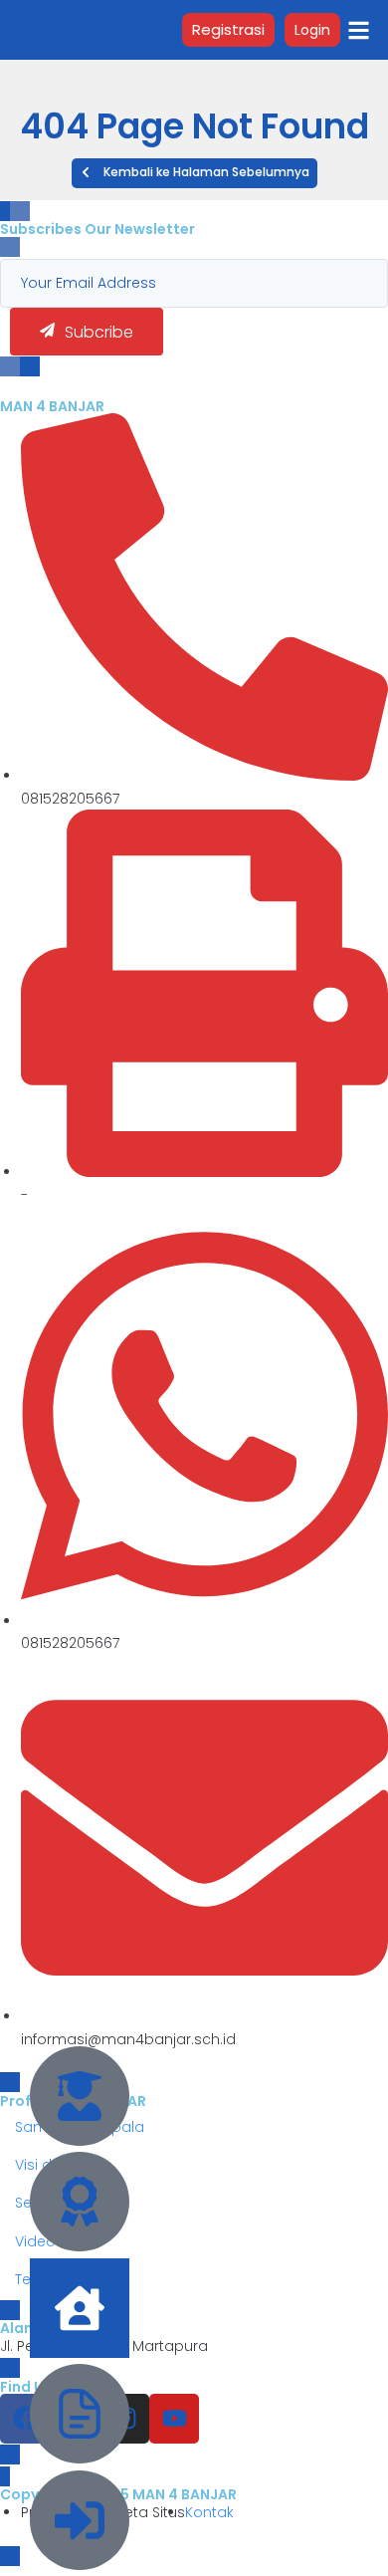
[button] (194, 173)
